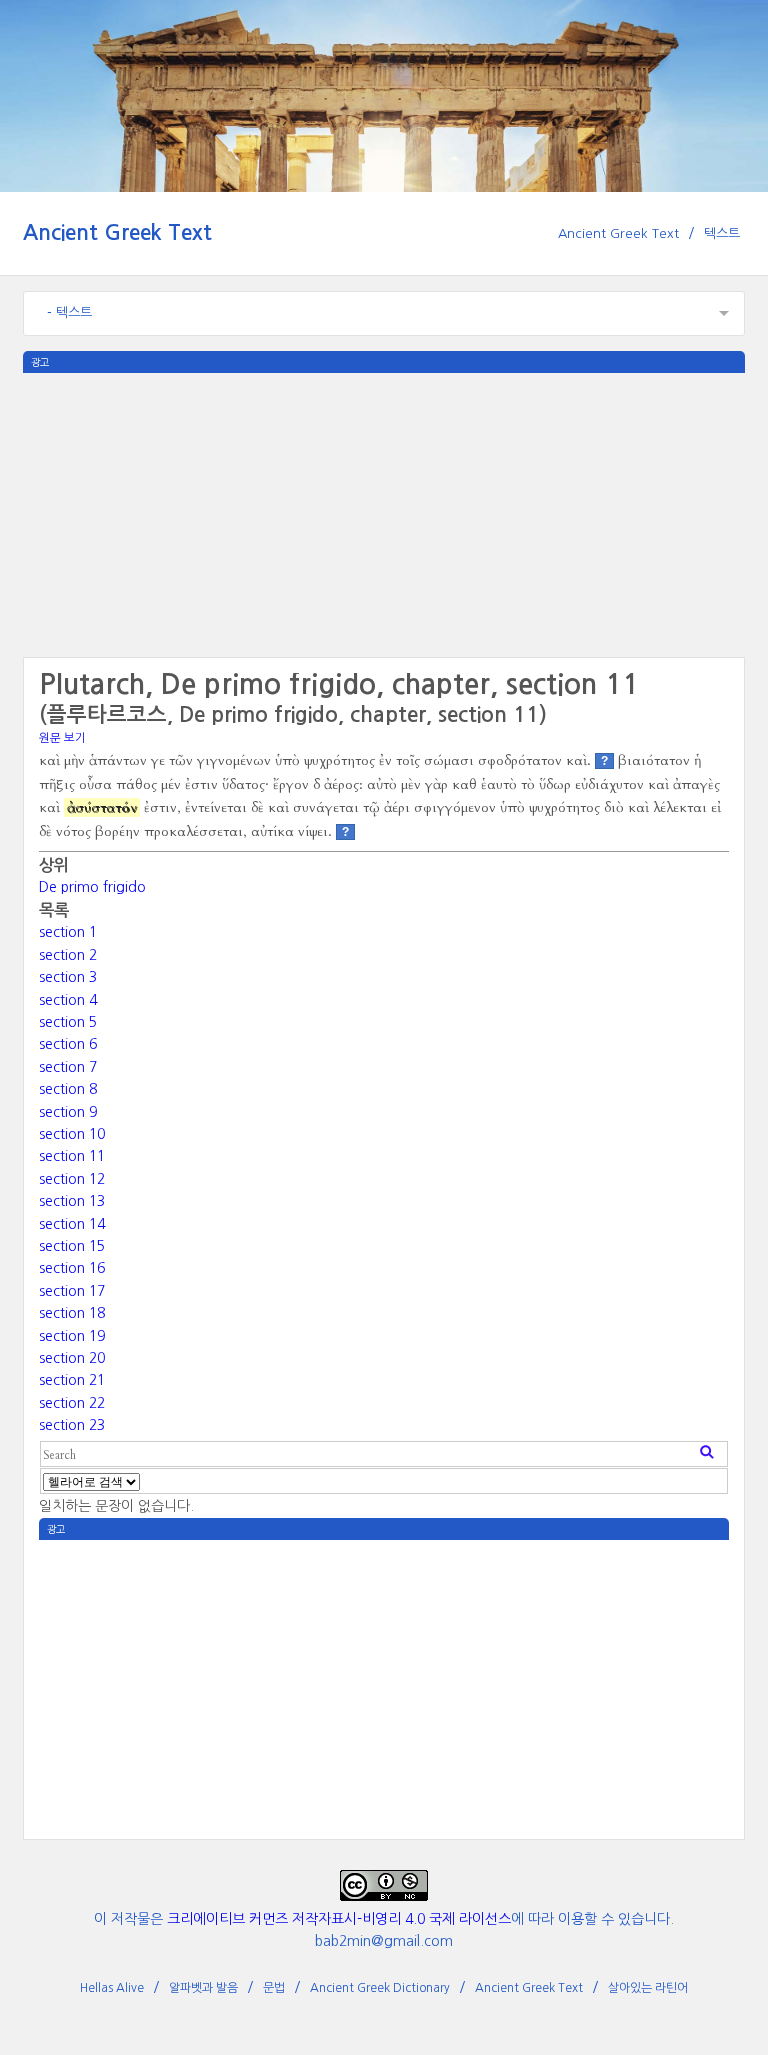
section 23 (72, 1425)
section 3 (68, 977)
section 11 (72, 1156)
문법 (274, 1988)
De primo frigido (92, 887)
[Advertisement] (384, 513)
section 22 (72, 1403)
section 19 (72, 1336)
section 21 (72, 1380)
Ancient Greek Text (117, 232)
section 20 (72, 1358)
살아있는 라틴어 (648, 1988)
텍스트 (722, 233)
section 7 (68, 1067)
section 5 (68, 1022)
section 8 (68, 1089)
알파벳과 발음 (203, 1988)
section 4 (68, 1000)
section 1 (68, 932)
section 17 (72, 1291)
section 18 (72, 1313)
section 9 (68, 1112)
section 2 (68, 955)
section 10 (72, 1134)
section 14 (72, 1224)
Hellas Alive (112, 1988)
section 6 (68, 1044)
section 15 (72, 1246)
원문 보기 (62, 738)
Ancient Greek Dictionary (380, 1988)
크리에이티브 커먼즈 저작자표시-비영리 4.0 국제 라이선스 (339, 1919)
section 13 (72, 1201)
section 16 (72, 1268)
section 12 (72, 1179)
